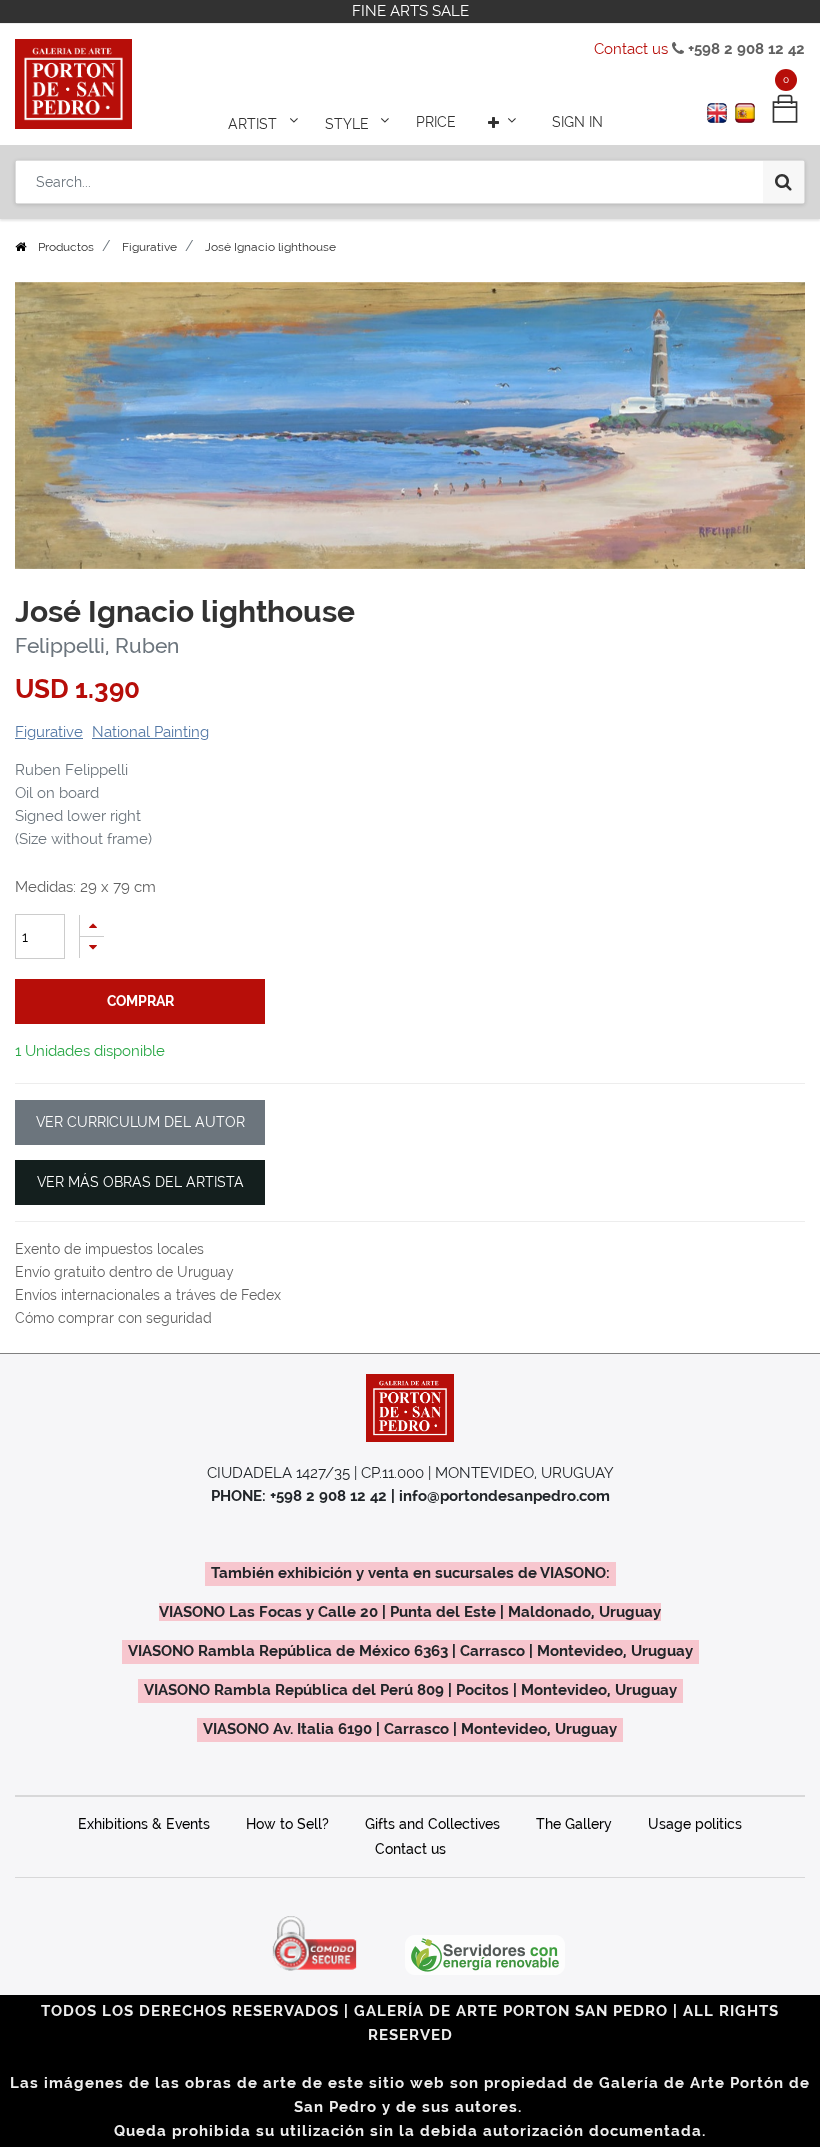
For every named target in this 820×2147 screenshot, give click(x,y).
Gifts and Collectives (432, 1824)
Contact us (631, 49)
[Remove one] (92, 947)
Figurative (149, 247)
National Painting (150, 732)
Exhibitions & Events (144, 1824)
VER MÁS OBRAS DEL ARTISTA (140, 1182)
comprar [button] (140, 1001)
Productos (66, 247)
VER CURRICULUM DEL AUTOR (140, 1122)
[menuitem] (436, 122)
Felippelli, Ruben (97, 646)
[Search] (783, 182)
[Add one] (92, 925)
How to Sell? (287, 1824)
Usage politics (695, 1824)
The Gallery (574, 1824)
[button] (504, 122)
